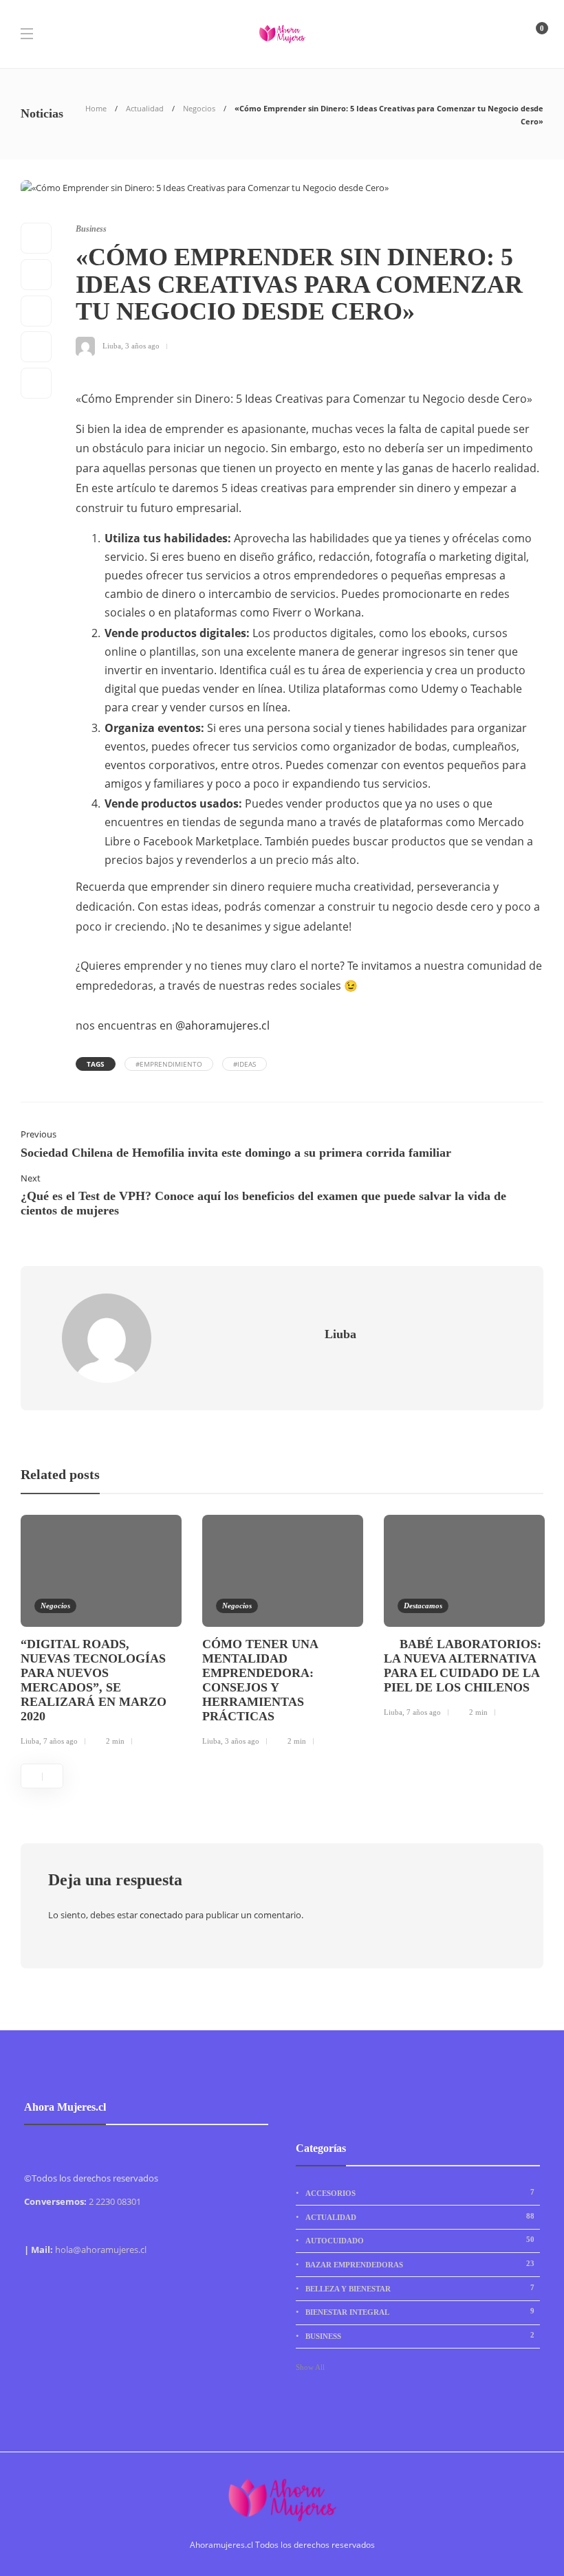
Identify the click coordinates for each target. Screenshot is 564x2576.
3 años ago (142, 345)
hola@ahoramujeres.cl (101, 2250)
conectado (161, 1915)
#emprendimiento (169, 1064)
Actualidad (145, 108)
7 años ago (61, 1741)
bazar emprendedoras (420, 2264)
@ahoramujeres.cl (223, 1025)
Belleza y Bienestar (420, 2288)
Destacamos (423, 1606)
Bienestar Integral (420, 2311)
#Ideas (245, 1064)
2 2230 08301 (115, 2201)
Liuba (112, 345)
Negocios (199, 108)
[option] (101, 1633)
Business (91, 229)
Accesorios (420, 2192)
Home (96, 108)
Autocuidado (420, 2240)
